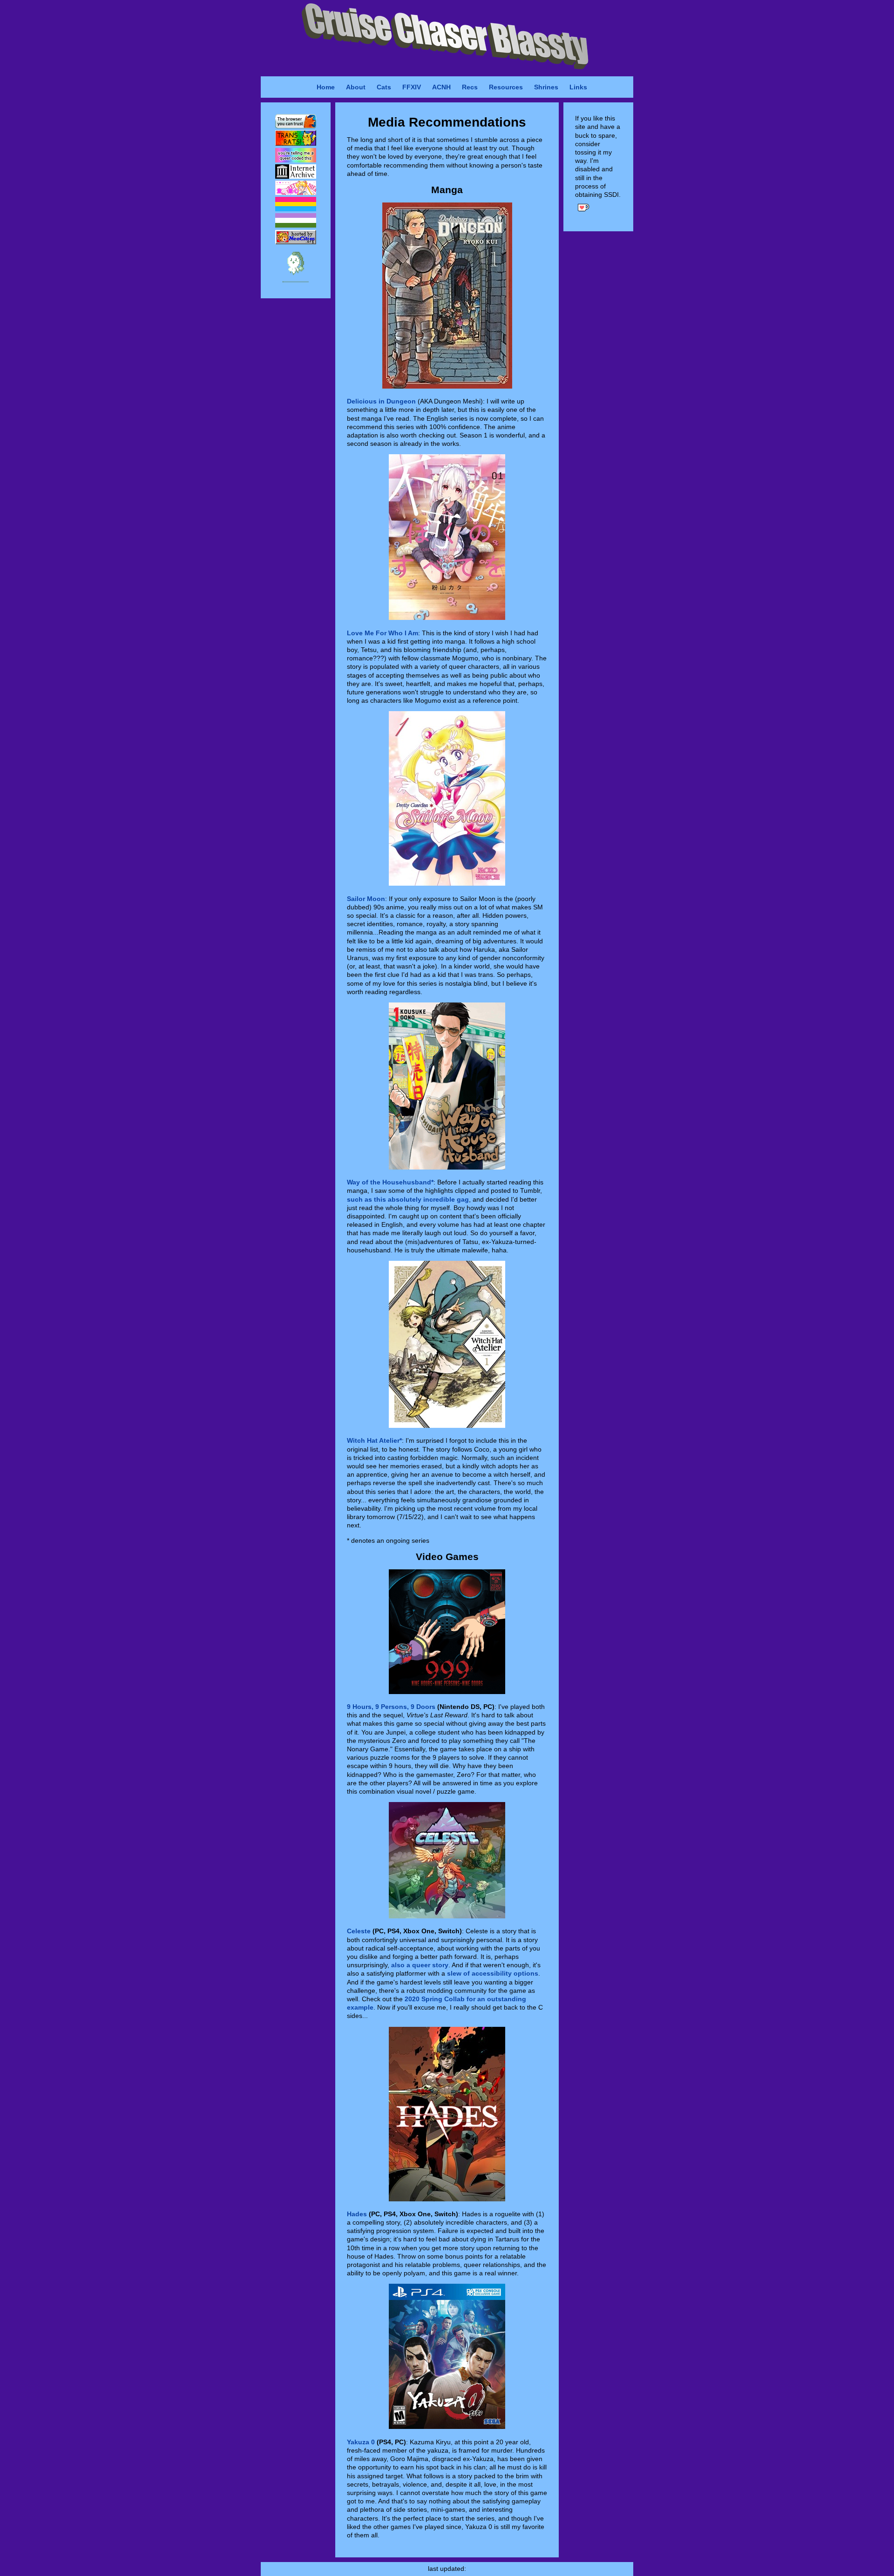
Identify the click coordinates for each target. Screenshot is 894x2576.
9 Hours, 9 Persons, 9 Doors (391, 1707)
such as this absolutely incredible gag (408, 1199)
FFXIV (412, 87)
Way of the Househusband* (390, 1182)
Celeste (359, 1931)
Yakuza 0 (361, 2442)
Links (578, 87)
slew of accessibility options (493, 1973)
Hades (357, 2214)
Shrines (546, 87)
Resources (506, 87)
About (356, 87)
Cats (384, 87)
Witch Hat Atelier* (374, 1440)
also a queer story (420, 1965)
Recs (470, 87)
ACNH (441, 87)
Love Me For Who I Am (383, 633)
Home (326, 87)
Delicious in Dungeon (381, 401)
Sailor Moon (366, 899)
